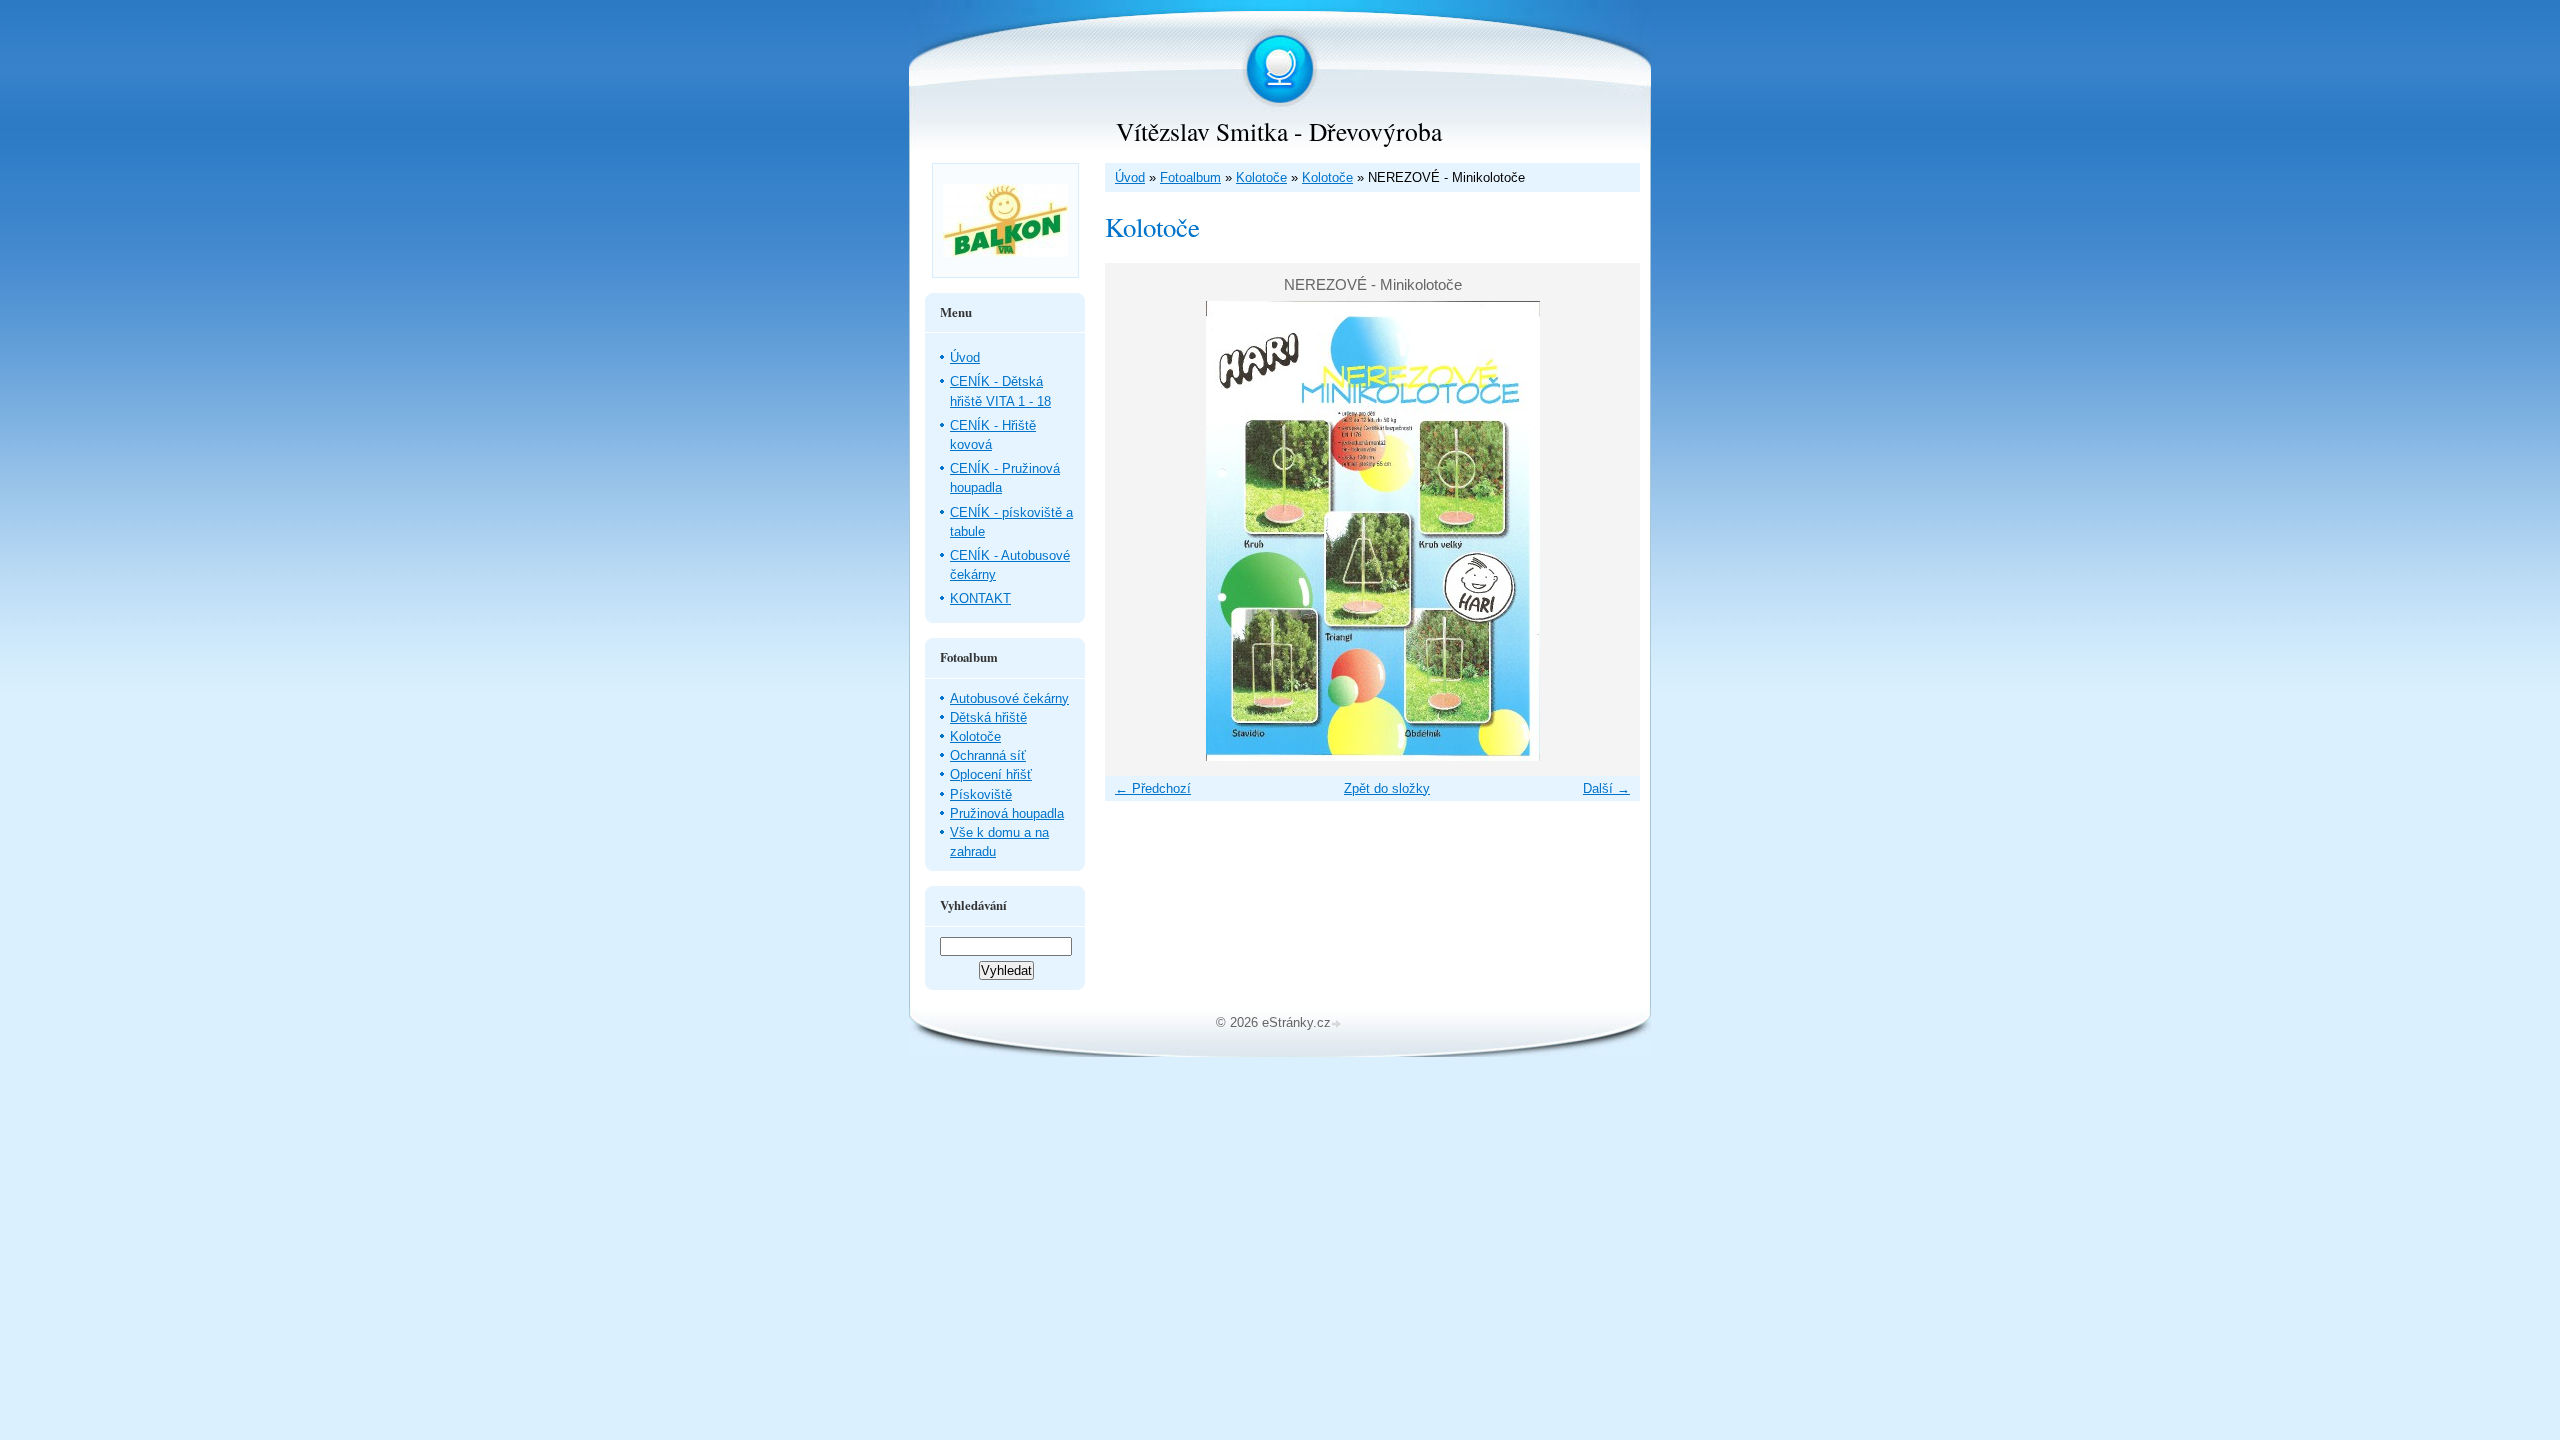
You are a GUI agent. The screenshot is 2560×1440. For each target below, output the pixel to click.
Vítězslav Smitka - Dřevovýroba (1279, 131)
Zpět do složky (1387, 788)
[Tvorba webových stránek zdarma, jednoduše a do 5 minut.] (1338, 1024)
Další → (1606, 788)
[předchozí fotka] (1137, 531)
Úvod (1130, 177)
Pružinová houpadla (1007, 813)
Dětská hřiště (988, 717)
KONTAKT (980, 598)
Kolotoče (1261, 177)
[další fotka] (1607, 531)
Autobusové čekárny (1009, 698)
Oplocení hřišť (991, 774)
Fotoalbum (1190, 177)
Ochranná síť (988, 755)
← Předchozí (1153, 788)
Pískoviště (981, 794)
